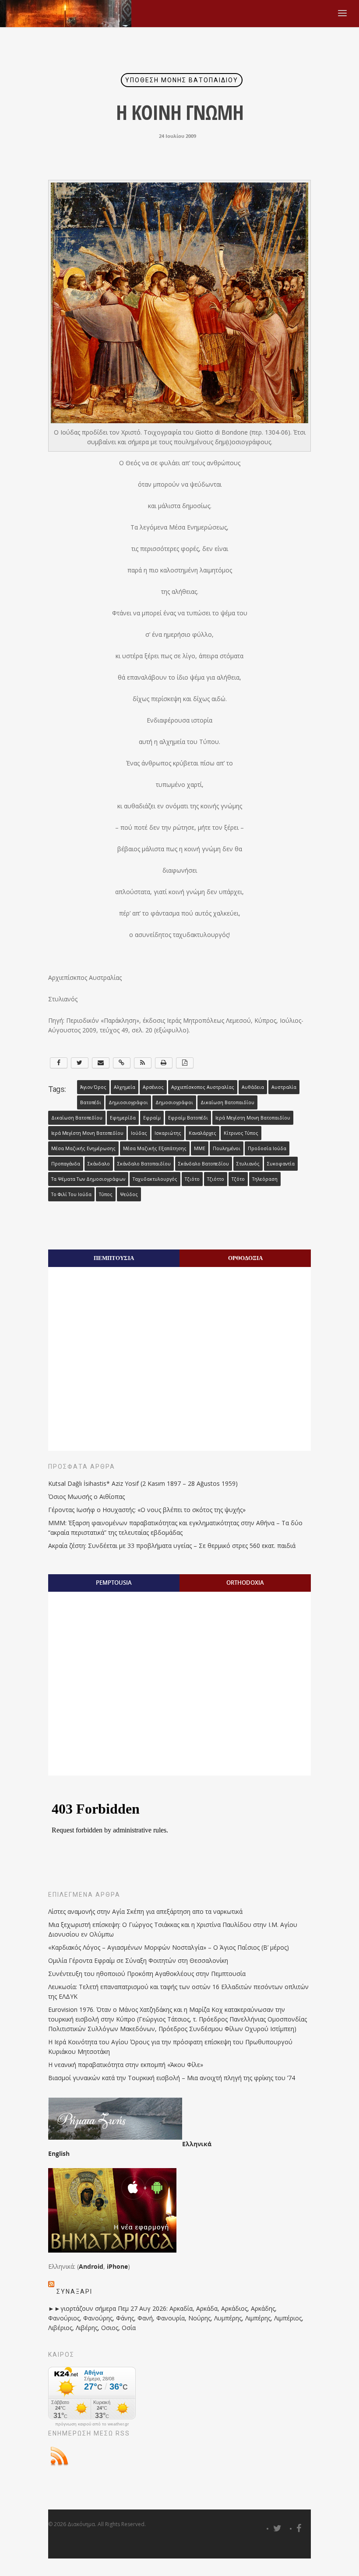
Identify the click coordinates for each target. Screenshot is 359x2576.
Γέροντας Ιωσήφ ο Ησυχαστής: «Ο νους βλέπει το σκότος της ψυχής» (147, 1510)
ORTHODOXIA (245, 1583)
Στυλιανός (248, 1164)
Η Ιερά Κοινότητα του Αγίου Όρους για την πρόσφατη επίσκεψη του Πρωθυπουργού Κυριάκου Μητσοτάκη (170, 2047)
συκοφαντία (281, 1164)
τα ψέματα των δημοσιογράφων (88, 1179)
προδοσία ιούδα (267, 1148)
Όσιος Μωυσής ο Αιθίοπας (86, 1497)
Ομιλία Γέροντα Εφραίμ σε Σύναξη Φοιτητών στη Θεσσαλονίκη (138, 1960)
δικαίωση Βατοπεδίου (77, 1118)
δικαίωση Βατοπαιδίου (227, 1102)
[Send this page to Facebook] (59, 1063)
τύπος (106, 1194)
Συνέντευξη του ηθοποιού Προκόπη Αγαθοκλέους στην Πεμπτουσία (147, 1974)
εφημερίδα (123, 1118)
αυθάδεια (253, 1087)
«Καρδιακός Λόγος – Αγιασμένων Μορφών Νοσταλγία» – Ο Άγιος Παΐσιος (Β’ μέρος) (169, 1947)
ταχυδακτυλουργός (155, 1179)
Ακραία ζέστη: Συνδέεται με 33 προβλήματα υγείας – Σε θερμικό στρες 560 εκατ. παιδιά (172, 1546)
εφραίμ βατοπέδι (188, 1118)
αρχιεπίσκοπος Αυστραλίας (203, 1087)
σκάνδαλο (99, 1164)
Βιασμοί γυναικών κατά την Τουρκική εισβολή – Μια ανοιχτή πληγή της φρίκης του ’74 (172, 2078)
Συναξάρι (74, 2292)
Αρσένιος (153, 1087)
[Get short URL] (122, 1063)
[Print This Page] (164, 1063)
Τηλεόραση (265, 1179)
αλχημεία (125, 1087)
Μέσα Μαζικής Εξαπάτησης (155, 1148)
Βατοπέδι (91, 1102)
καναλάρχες (202, 1133)
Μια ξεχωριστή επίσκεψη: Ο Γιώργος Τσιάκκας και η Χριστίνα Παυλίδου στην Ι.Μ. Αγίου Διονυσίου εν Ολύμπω (173, 1929)
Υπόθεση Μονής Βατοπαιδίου (182, 80)
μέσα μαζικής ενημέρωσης (83, 1148)
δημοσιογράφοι (174, 1102)
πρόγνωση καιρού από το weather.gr (92, 2424)
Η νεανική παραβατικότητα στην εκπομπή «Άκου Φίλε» (126, 2065)
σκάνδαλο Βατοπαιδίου (144, 1164)
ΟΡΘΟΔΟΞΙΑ (245, 1258)
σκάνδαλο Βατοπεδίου (204, 1164)
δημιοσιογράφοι (128, 1102)
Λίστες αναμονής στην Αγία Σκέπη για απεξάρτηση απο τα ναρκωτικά (145, 1911)
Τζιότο (192, 1179)
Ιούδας (139, 1133)
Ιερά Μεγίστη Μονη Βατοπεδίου (87, 1133)
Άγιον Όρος (93, 1087)
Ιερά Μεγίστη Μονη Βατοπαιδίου (253, 1118)
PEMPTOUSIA (114, 1583)
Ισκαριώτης (168, 1133)
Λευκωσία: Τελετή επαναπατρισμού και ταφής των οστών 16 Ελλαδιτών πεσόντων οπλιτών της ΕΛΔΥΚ (178, 1992)
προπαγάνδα (66, 1164)
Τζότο (238, 1179)
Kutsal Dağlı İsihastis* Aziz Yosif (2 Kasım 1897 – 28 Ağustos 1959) (143, 1483)
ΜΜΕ (200, 1148)
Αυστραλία (284, 1087)
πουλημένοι (227, 1148)
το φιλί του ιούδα (71, 1194)
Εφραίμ (152, 1118)
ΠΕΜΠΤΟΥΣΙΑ (114, 1258)
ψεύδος (129, 1194)
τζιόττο (216, 1179)
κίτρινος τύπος (241, 1133)
